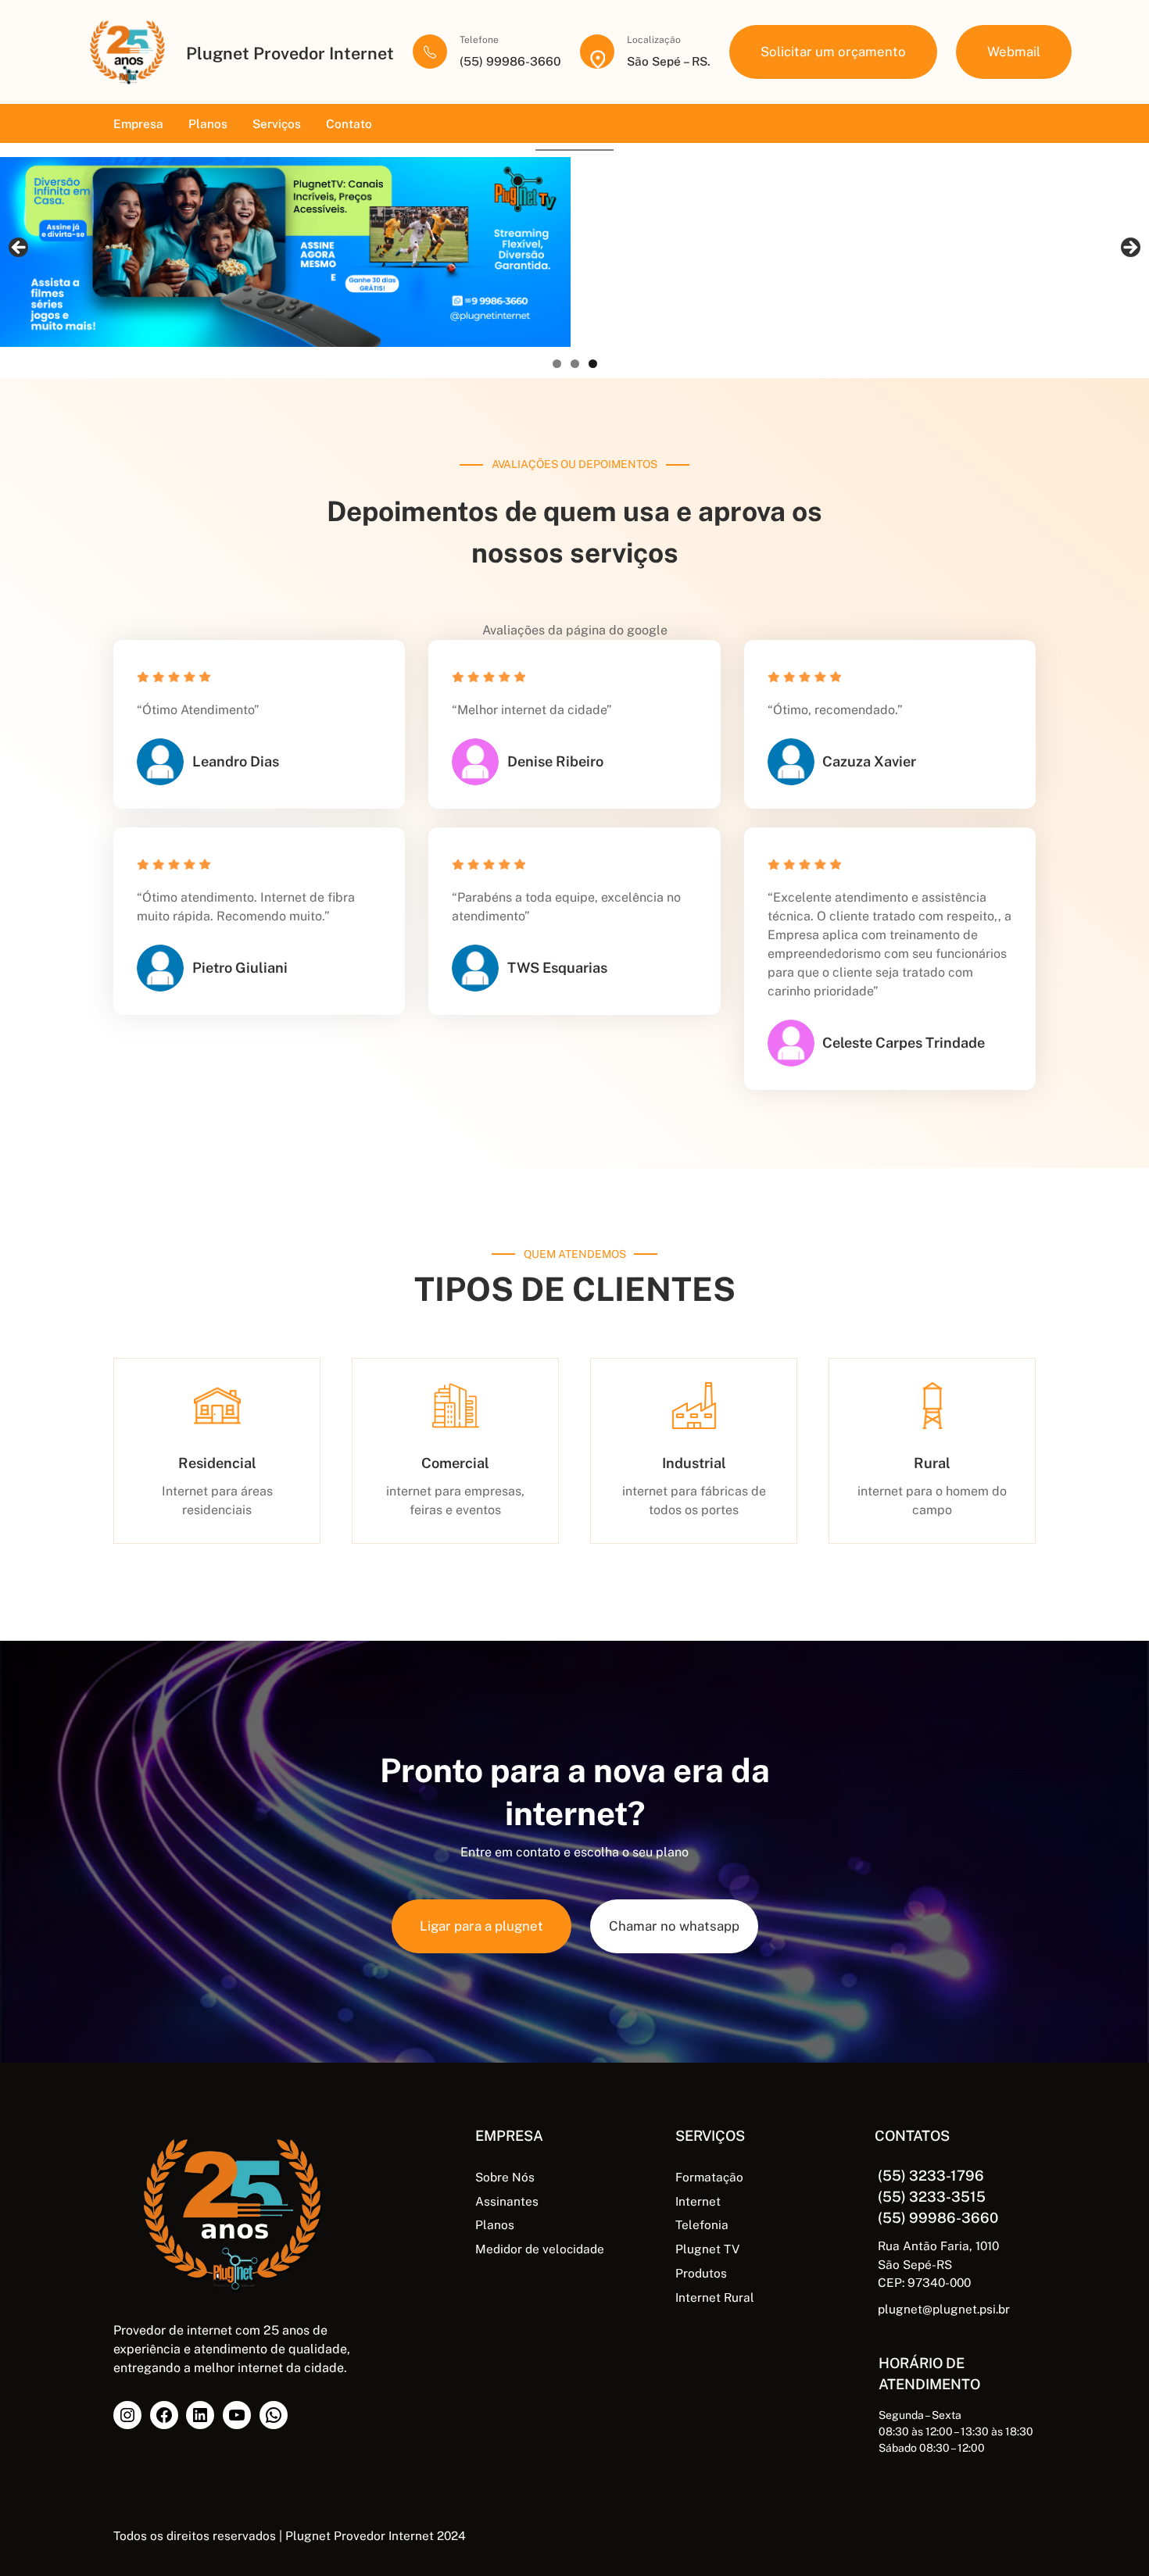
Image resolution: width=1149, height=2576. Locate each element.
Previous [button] (20, 248)
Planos (495, 2224)
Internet (698, 2201)
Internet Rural (715, 2297)
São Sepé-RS (915, 2264)
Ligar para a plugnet (481, 1926)
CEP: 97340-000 (924, 2282)
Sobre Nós (505, 2177)
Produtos (701, 2273)
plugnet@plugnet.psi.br (944, 2309)
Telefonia (702, 2224)
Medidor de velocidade (540, 2249)
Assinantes (507, 2201)
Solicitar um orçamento (833, 52)
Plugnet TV (707, 2249)
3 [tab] (593, 364)
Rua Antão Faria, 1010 (938, 2246)
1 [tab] (557, 364)
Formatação (709, 2177)
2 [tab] (575, 364)
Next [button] (1129, 248)
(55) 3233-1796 (931, 2176)
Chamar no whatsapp (674, 1926)
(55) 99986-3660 (938, 2218)
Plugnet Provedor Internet (290, 54)
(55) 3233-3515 (932, 2197)
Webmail (1014, 52)
